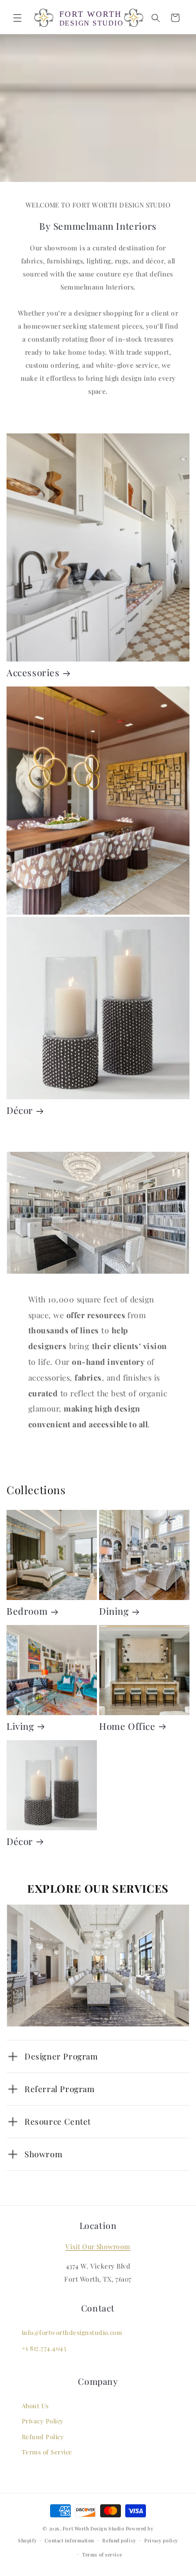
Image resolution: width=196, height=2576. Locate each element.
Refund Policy (43, 2437)
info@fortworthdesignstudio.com (72, 2332)
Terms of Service (47, 2452)
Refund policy (119, 2540)
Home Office (127, 1726)
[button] (17, 18)
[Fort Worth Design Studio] (89, 18)
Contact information (69, 2540)
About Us (35, 2406)
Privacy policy (161, 2540)
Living (20, 1726)
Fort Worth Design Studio (93, 2528)
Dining (114, 1611)
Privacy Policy (43, 2421)
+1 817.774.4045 (44, 2348)
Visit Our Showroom (98, 2246)
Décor (20, 1110)
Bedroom (27, 1611)
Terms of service (102, 2554)
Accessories (33, 673)
